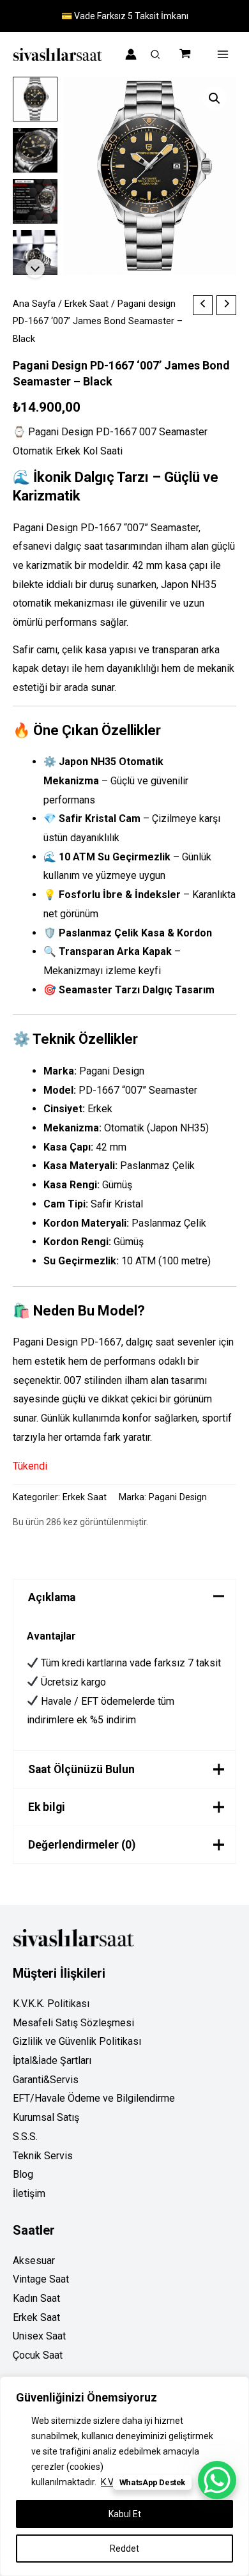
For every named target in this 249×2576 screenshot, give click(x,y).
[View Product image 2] (35, 150)
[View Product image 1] (35, 99)
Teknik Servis (43, 2156)
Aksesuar (34, 2261)
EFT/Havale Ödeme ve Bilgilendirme (94, 2098)
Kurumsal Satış (46, 2117)
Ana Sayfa (34, 304)
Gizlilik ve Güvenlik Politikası (77, 2041)
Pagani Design (178, 1497)
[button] (156, 56)
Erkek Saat (87, 304)
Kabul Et (125, 2514)
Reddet (124, 2549)
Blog (23, 2174)
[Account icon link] (131, 54)
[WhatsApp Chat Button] (217, 2480)
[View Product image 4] (35, 252)
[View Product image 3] (35, 201)
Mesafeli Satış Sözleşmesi (73, 2023)
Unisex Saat (39, 2336)
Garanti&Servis (46, 2080)
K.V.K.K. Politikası (51, 2004)
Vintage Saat (41, 2279)
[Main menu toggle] (223, 54)
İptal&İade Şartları (52, 2060)
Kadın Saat (36, 2298)
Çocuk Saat (38, 2355)
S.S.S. (25, 2137)
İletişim (29, 2193)
